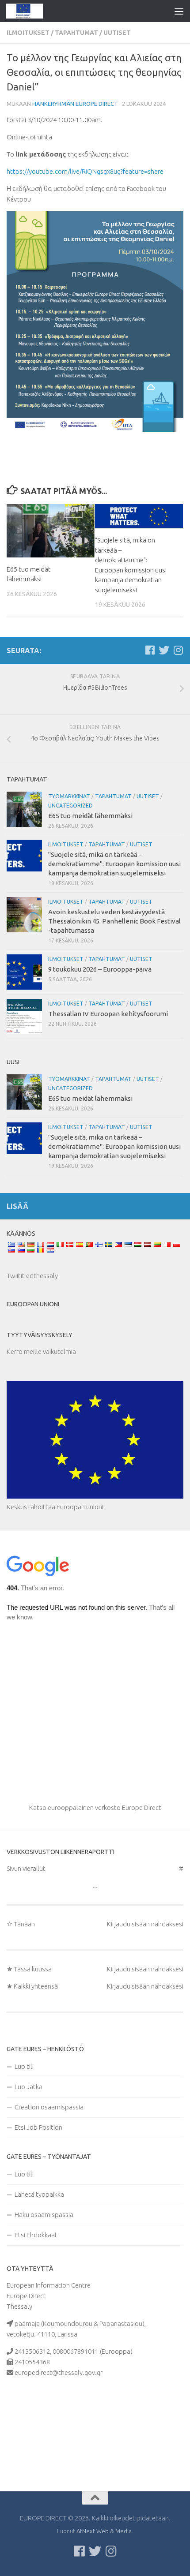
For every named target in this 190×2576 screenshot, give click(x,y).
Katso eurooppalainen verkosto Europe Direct (95, 1808)
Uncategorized (70, 806)
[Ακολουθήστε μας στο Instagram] (178, 650)
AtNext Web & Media (104, 2531)
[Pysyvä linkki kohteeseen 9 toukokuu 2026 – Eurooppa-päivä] (24, 972)
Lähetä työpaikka (39, 2194)
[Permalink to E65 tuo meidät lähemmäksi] (51, 531)
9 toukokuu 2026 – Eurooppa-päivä (100, 969)
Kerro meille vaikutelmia (41, 1352)
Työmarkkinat (69, 796)
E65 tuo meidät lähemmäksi (90, 816)
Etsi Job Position (38, 2127)
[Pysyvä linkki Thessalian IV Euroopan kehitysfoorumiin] (24, 1017)
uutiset (117, 33)
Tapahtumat (76, 33)
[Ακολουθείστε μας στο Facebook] (150, 650)
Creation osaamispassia (49, 2107)
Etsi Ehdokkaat (36, 2235)
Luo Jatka (28, 2087)
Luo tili (24, 2066)
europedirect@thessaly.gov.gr (59, 2372)
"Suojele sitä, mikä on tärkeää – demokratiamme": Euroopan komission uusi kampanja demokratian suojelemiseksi (114, 864)
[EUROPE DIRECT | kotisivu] (31, 11)
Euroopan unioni (33, 1304)
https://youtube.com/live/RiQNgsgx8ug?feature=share (85, 171)
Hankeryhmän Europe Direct (75, 104)
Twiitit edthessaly (32, 1276)
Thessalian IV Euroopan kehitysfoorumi (108, 1014)
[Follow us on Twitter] (164, 650)
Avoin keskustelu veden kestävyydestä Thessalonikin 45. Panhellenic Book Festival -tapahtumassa (114, 921)
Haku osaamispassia (44, 2215)
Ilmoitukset (28, 33)
